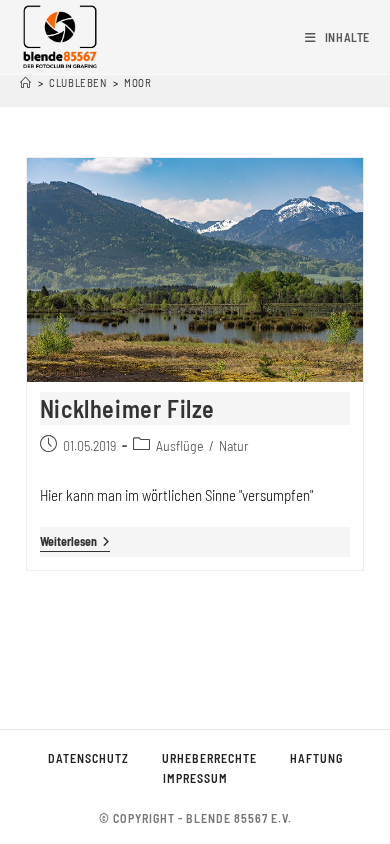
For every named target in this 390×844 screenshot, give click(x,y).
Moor (137, 82)
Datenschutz (88, 758)
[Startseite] (26, 82)
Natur (234, 445)
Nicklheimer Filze (127, 408)
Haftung (316, 758)
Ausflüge (180, 445)
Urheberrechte (209, 758)
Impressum (195, 778)
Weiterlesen (75, 542)
